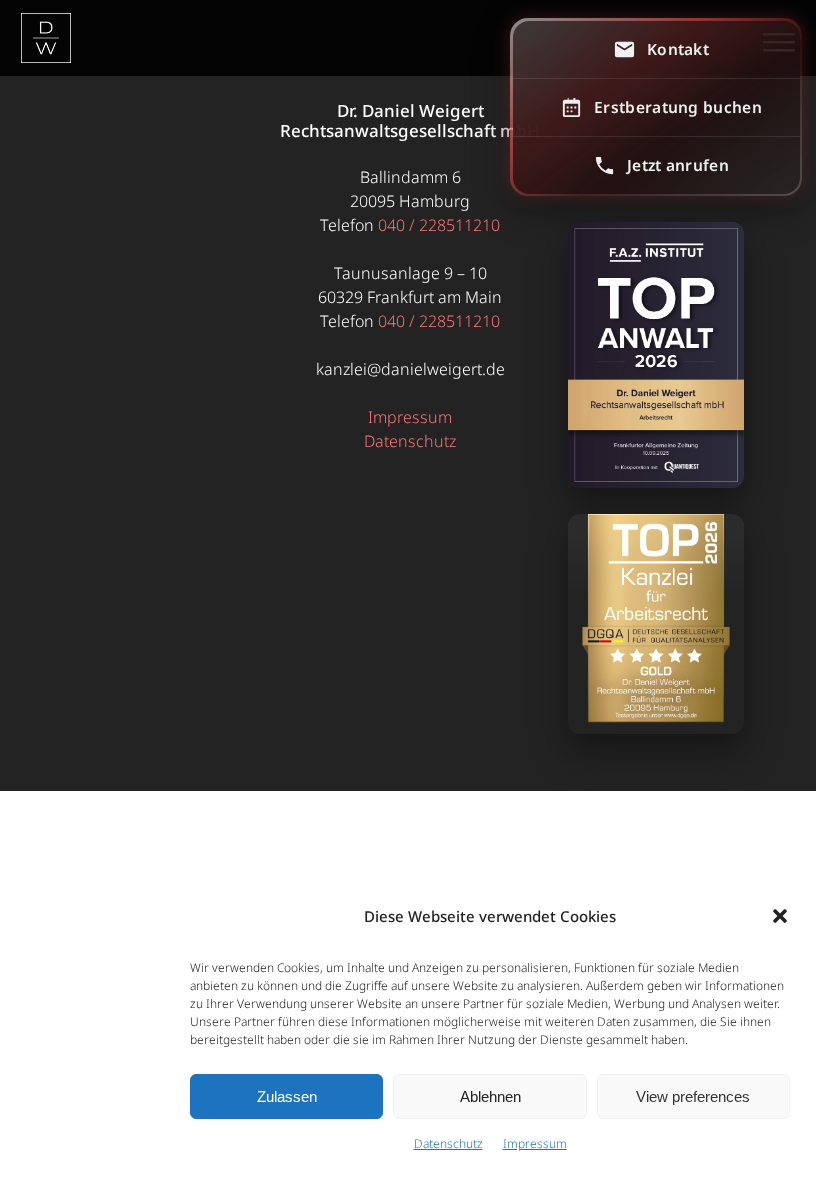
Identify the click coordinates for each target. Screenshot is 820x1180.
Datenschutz (448, 1143)
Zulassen (287, 1096)
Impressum (535, 1143)
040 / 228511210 (439, 225)
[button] (780, 916)
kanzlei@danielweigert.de (410, 369)
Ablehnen (490, 1096)
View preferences (693, 1096)
